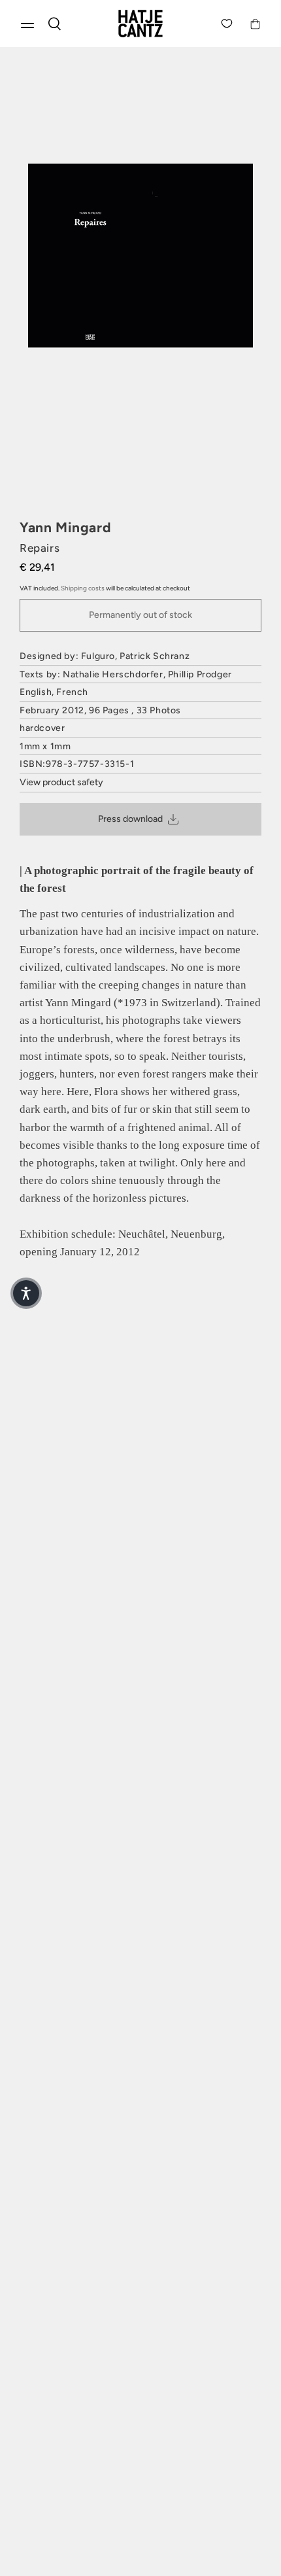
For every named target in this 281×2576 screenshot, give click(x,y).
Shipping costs (83, 588)
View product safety (61, 782)
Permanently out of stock (140, 615)
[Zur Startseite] (140, 24)
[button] (26, 1293)
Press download (130, 819)
